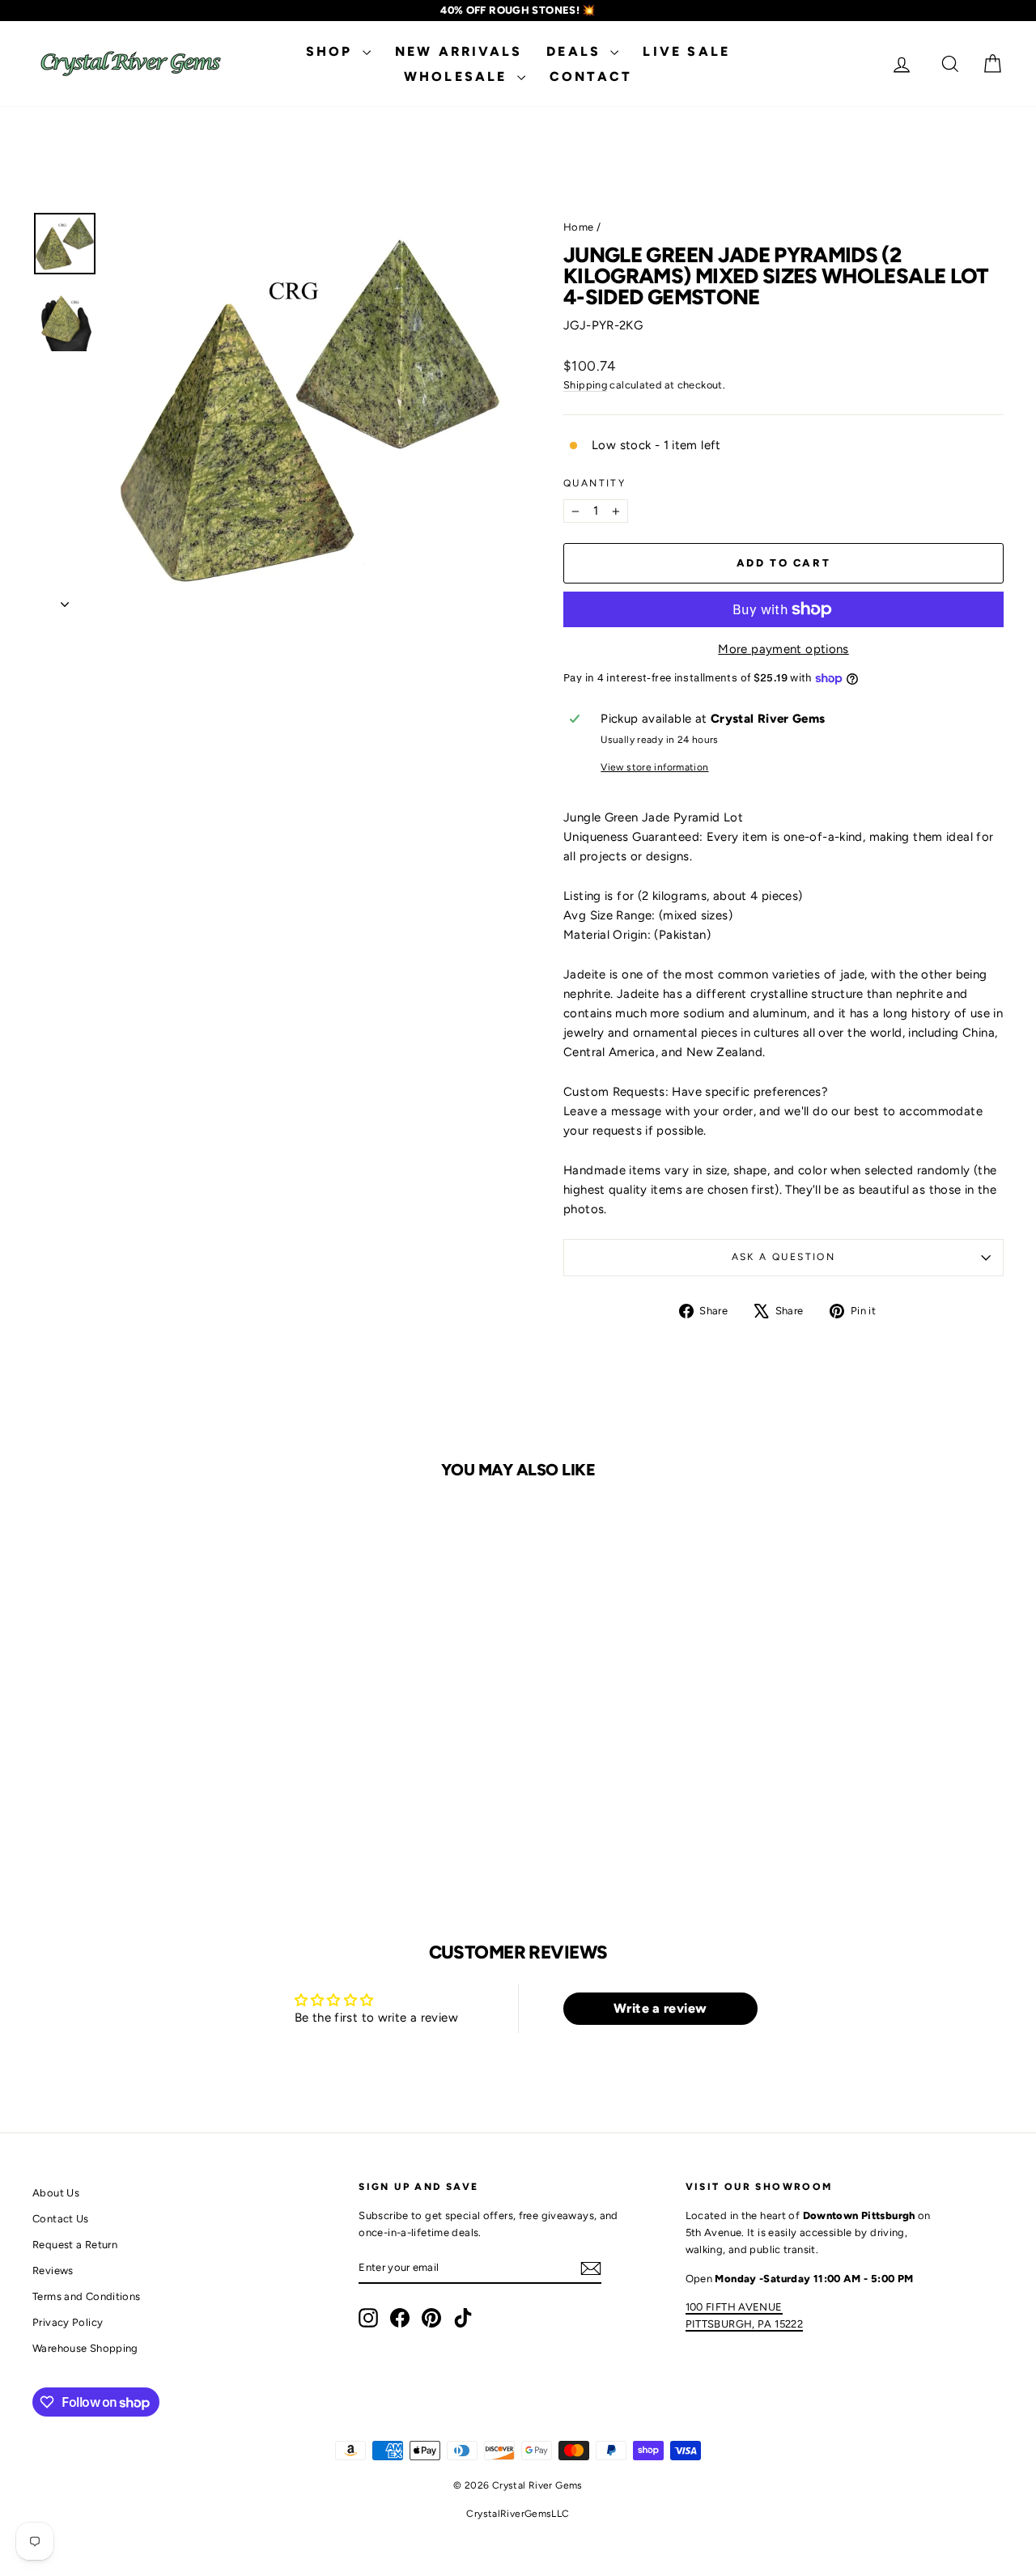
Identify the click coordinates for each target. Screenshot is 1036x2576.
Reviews (53, 2270)
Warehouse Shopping (85, 2348)
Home (579, 227)
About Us (56, 2193)
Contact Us (61, 2219)
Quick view (147, 1731)
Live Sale (686, 51)
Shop (332, 51)
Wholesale (459, 76)
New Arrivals (459, 51)
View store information (654, 767)
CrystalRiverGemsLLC (518, 2514)
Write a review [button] (660, 2008)
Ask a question (784, 1257)
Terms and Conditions (87, 2296)
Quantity (594, 483)
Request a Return (75, 2245)
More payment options (783, 649)
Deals (576, 51)
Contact (591, 76)
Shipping (585, 385)
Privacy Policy (68, 2322)
